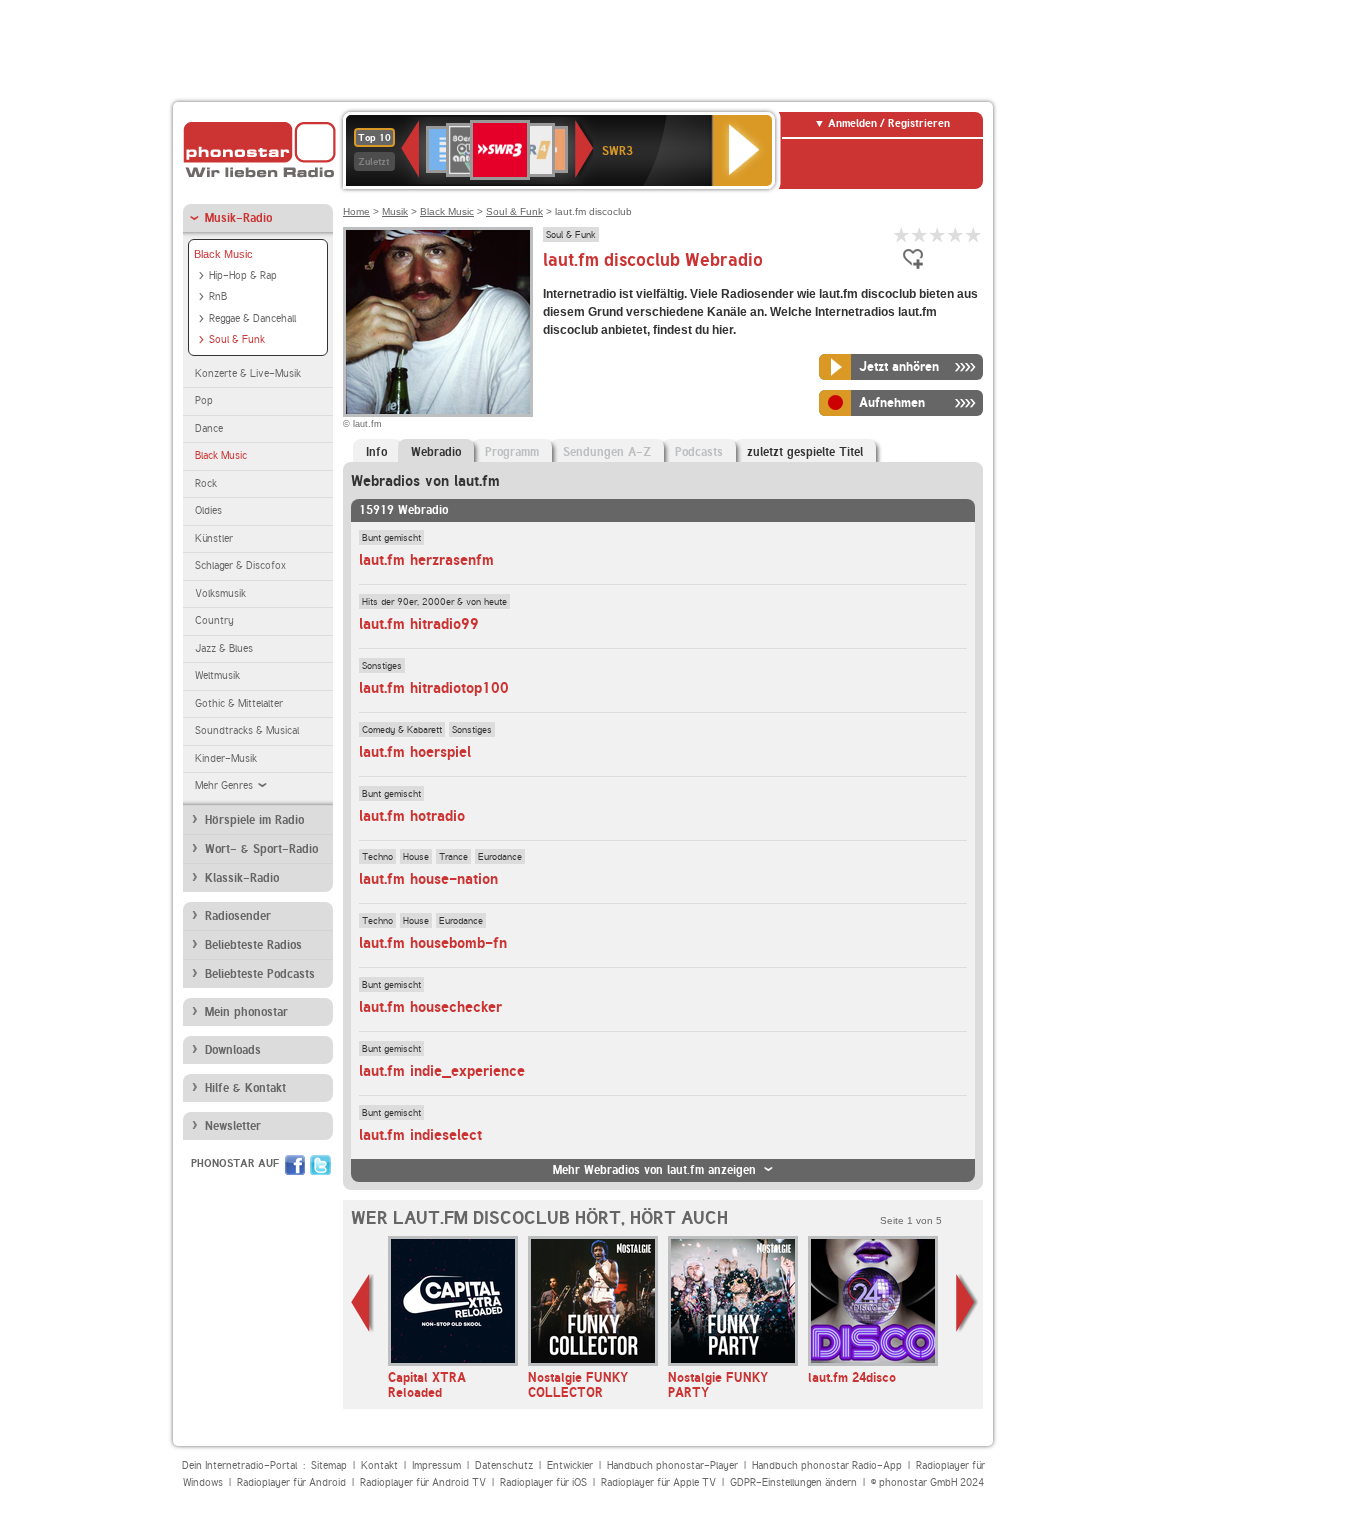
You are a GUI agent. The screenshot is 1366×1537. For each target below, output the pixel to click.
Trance (453, 856)
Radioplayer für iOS (543, 1482)
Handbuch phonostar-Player (672, 1465)
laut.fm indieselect (420, 1135)
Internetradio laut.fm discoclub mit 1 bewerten (902, 234)
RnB (218, 296)
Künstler (214, 538)
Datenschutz (504, 1465)
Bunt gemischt (391, 537)
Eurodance (500, 856)
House (416, 856)
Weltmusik (217, 675)
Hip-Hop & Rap (243, 275)
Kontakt (379, 1465)
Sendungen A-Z (607, 452)
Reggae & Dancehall (252, 318)
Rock (206, 483)
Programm (512, 452)
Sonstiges (382, 665)
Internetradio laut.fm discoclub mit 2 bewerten (920, 234)
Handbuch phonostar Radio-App (827, 1465)
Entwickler (570, 1465)
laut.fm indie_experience (442, 1071)
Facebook (295, 1165)
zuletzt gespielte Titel (805, 452)
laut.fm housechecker (430, 1007)
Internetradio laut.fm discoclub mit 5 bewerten (974, 234)
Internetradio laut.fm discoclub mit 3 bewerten (938, 234)
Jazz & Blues (224, 648)
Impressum (436, 1465)
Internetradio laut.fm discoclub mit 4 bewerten (956, 234)
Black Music (223, 254)
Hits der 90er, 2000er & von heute (434, 601)
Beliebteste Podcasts (260, 974)
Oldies (208, 510)
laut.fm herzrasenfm (426, 560)
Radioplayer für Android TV (423, 1482)
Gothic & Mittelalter (239, 703)
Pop (204, 400)
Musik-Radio (238, 218)
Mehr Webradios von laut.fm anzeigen (654, 1170)
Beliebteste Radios (253, 945)
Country (214, 620)
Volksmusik (220, 593)
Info (376, 452)
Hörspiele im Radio (254, 820)
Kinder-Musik (226, 758)
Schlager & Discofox (240, 565)
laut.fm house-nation (428, 879)
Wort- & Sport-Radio (261, 849)
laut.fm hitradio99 (419, 624)
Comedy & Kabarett (402, 729)
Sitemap (329, 1465)
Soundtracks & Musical (247, 730)
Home (356, 211)
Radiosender (238, 916)
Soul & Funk (237, 339)
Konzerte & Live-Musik (248, 373)
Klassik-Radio (242, 878)
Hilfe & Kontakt (245, 1088)
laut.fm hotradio (412, 816)
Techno (377, 856)
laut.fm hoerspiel (415, 752)
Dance (209, 428)
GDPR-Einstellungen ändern (793, 1482)
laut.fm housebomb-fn (433, 943)
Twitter (320, 1165)
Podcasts (699, 452)
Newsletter (233, 1126)
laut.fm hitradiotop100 (434, 688)
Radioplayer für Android (291, 1482)
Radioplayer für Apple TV (658, 1482)
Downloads (233, 1050)
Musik (395, 211)
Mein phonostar (246, 1012)
